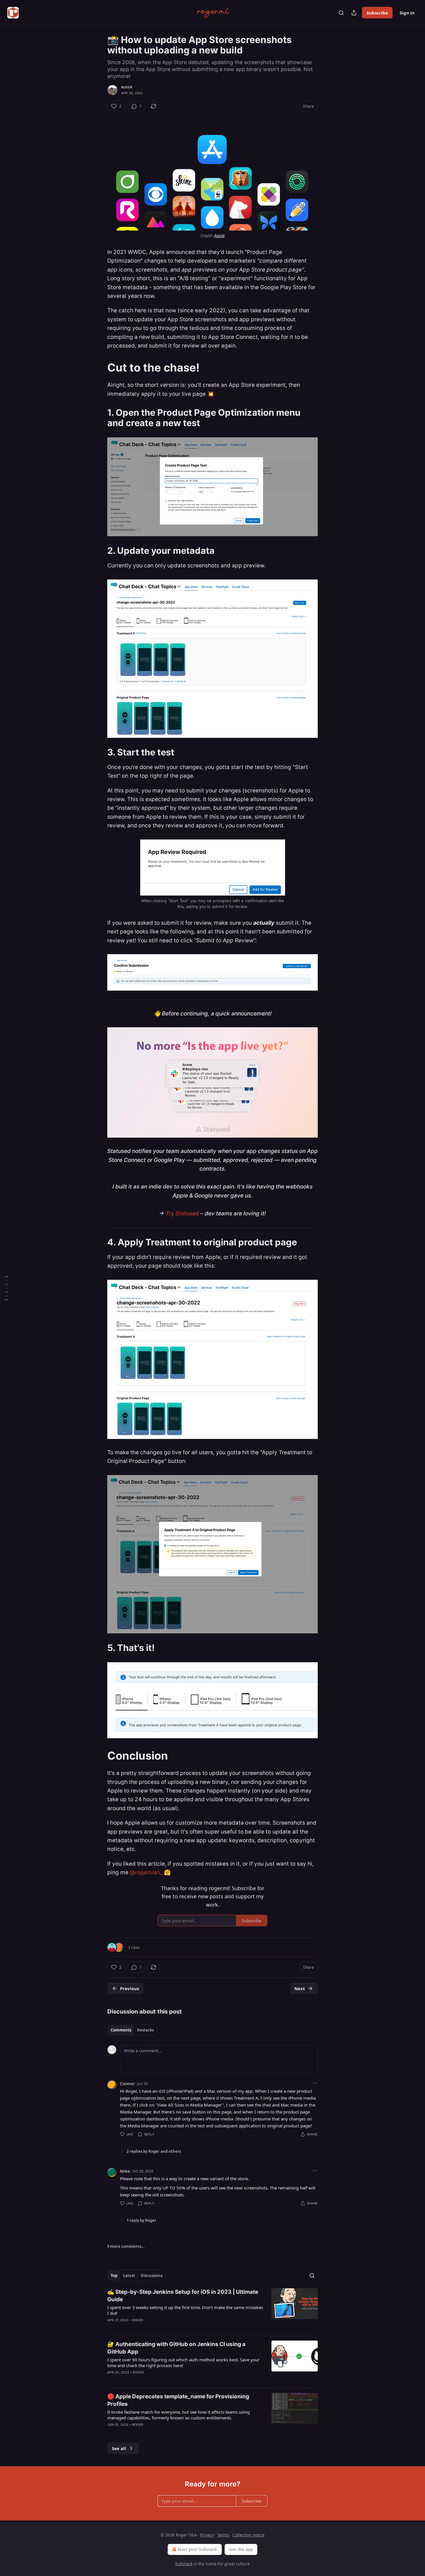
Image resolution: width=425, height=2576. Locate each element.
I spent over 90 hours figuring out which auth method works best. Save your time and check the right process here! (183, 2363)
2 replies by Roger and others (154, 2151)
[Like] (111, 2328)
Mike (125, 2171)
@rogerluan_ (146, 1872)
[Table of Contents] (6, 1288)
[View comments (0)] (161, 2328)
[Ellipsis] (315, 2083)
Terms (223, 2535)
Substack (184, 2564)
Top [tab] (114, 2276)
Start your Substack (197, 2549)
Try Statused (182, 1213)
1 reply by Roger (142, 2220)
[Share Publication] (354, 13)
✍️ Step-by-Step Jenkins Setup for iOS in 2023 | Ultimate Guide (183, 2296)
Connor (127, 2083)
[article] (212, 2310)
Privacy (207, 2535)
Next (300, 1988)
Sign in (407, 13)
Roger (127, 87)
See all (119, 2448)
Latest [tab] (129, 2276)
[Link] (99, 368)
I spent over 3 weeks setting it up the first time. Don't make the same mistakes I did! (185, 2310)
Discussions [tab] (152, 2276)
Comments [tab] (121, 2030)
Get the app (241, 2549)
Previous (129, 1988)
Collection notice (248, 2535)
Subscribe (377, 13)
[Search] (341, 13)
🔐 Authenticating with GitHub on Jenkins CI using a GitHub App (176, 2348)
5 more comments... (126, 2246)
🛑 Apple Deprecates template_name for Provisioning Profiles (178, 2400)
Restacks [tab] (145, 2030)
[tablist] (132, 2030)
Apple (219, 236)
